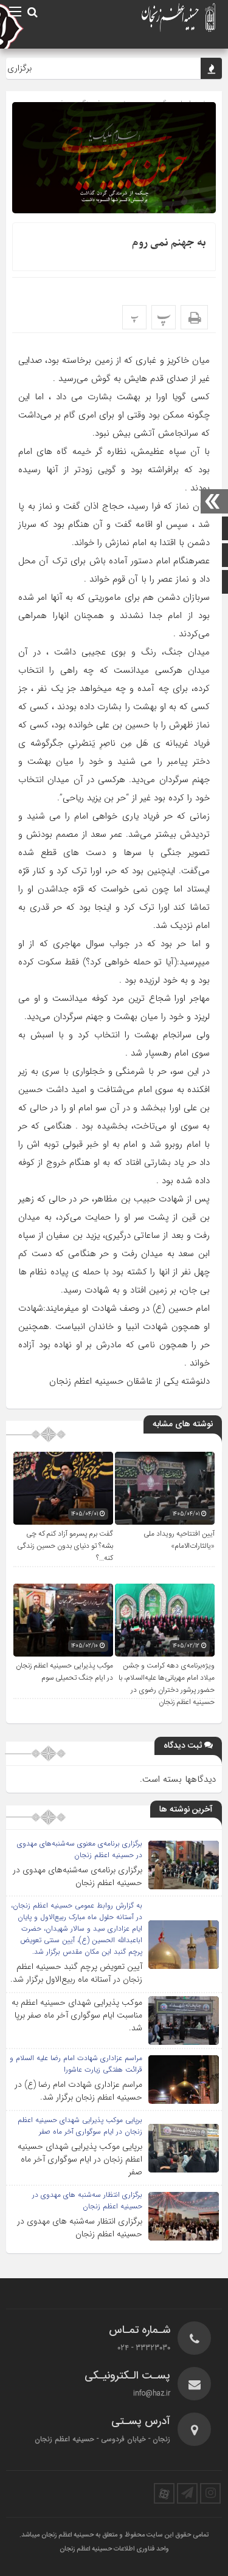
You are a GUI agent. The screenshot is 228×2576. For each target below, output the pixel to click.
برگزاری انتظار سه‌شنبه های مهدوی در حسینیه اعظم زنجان (80, 2227)
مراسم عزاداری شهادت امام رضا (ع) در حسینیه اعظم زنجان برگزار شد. (78, 2091)
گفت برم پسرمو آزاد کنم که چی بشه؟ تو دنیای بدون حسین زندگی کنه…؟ (65, 1546)
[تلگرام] (187, 2493)
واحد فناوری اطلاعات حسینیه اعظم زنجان (114, 2549)
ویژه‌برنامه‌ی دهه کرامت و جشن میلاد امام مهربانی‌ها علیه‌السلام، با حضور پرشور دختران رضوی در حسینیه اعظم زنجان (167, 1684)
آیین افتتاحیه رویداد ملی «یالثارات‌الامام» (179, 1540)
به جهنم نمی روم (169, 243)
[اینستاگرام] (210, 2493)
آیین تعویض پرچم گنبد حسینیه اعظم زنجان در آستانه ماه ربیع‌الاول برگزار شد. (76, 1973)
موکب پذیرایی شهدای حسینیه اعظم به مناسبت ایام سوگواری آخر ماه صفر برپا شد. (77, 2015)
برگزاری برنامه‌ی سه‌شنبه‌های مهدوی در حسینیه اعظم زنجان (78, 1876)
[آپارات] (164, 2493)
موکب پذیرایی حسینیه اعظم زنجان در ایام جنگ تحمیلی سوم (64, 1672)
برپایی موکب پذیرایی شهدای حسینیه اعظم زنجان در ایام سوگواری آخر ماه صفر (80, 2159)
